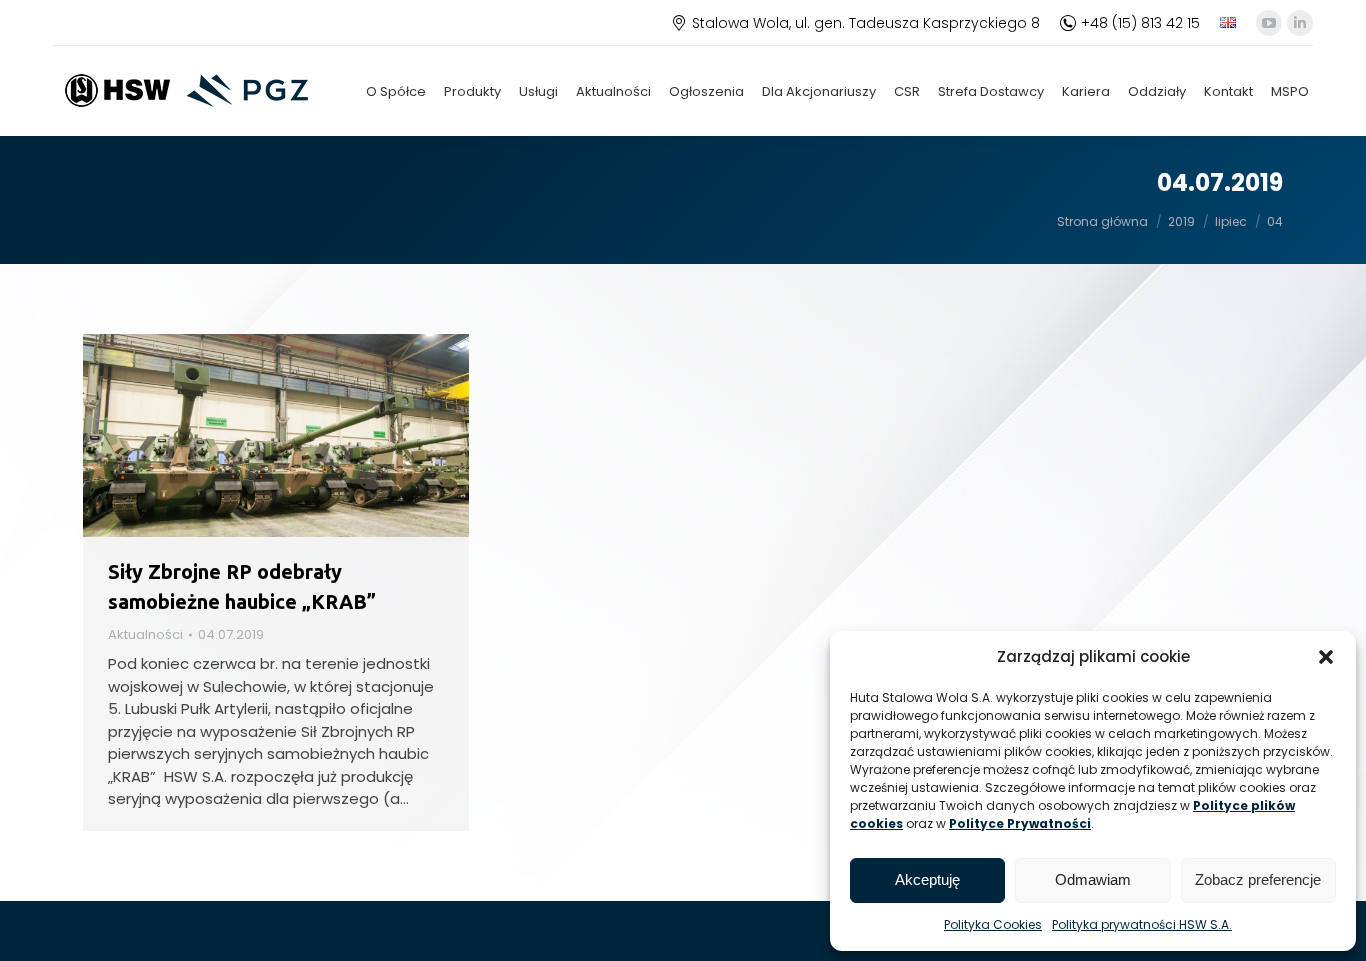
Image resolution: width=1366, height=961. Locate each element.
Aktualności (145, 634)
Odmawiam (1093, 879)
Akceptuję (927, 879)
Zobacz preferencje (1258, 879)
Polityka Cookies (993, 924)
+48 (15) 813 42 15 (1140, 23)
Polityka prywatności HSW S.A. (1142, 924)
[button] (1326, 657)
